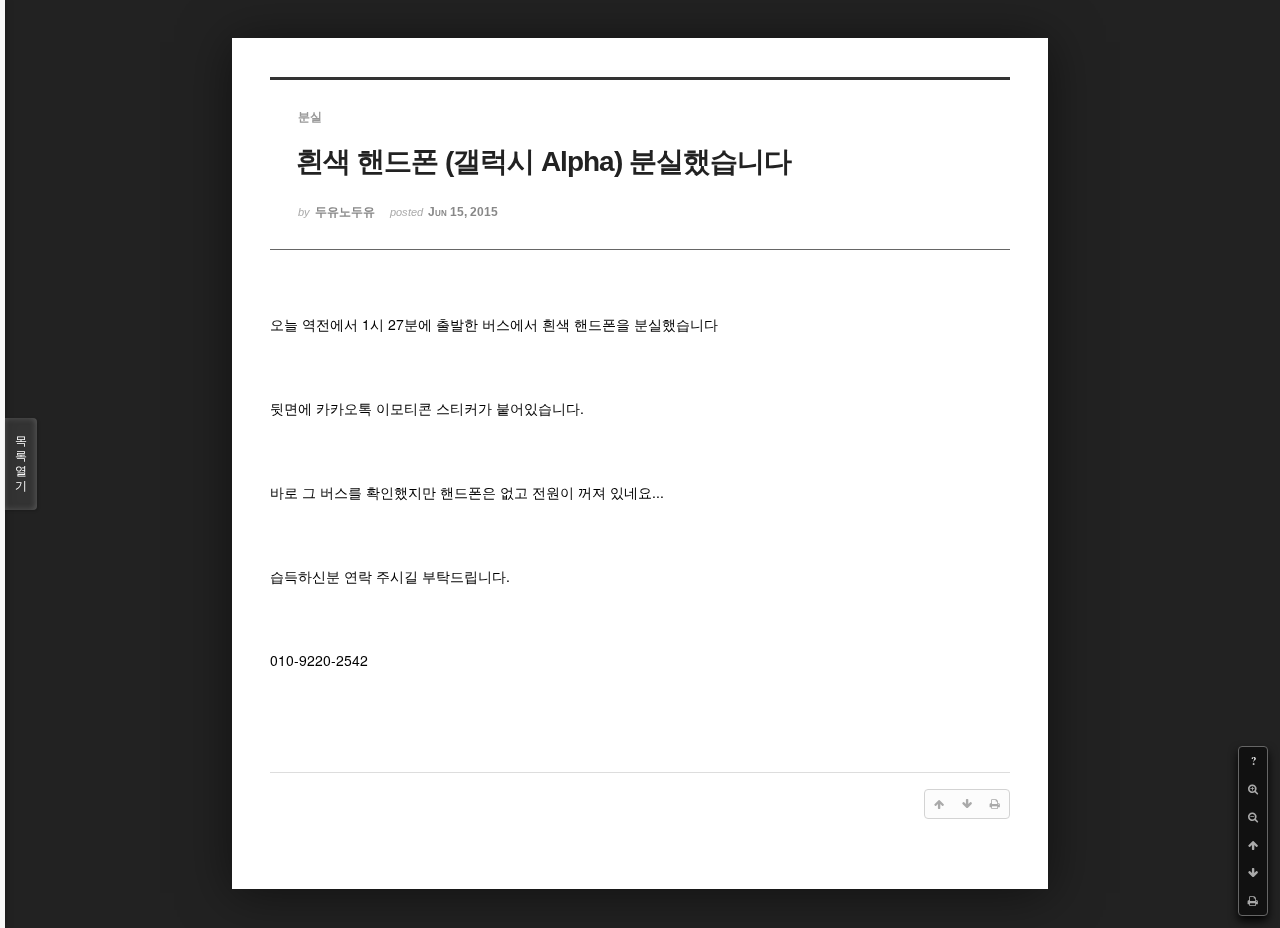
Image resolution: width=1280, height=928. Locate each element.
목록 (21, 463)
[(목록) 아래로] (1253, 873)
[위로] (1253, 845)
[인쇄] (1253, 901)
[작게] (1253, 817)
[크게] (1253, 789)
